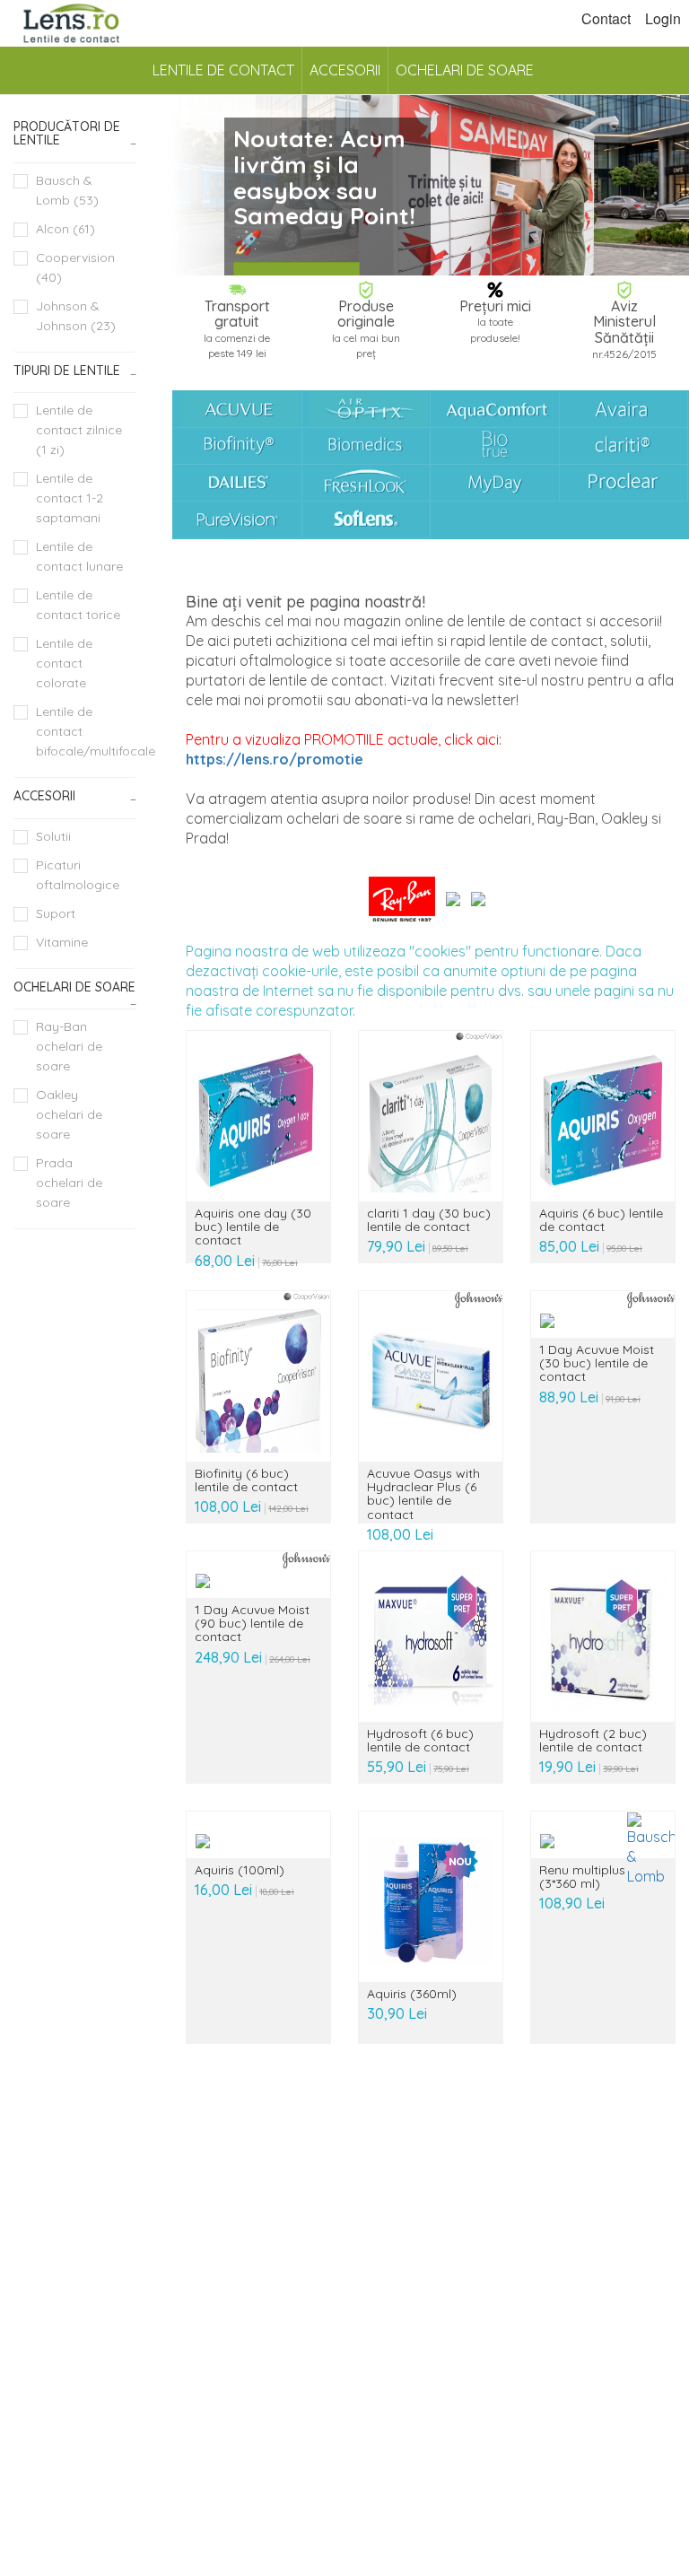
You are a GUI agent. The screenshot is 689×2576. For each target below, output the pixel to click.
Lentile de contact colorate (64, 663)
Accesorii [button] (44, 796)
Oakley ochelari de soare (69, 1114)
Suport (56, 913)
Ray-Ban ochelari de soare (69, 1046)
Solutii (53, 836)
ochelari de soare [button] (74, 987)
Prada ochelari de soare (69, 1183)
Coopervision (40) (75, 267)
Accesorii (345, 70)
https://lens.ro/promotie (275, 759)
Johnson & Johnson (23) (76, 316)
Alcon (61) (65, 229)
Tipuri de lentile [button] (67, 371)
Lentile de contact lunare (79, 556)
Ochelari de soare (465, 70)
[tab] (75, 134)
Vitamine (62, 942)
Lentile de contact (223, 70)
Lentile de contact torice (78, 605)
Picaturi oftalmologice (78, 875)
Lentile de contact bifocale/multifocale (86, 731)
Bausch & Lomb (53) (67, 190)
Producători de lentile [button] (67, 133)
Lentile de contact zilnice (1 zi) (79, 430)
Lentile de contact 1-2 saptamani (70, 498)
